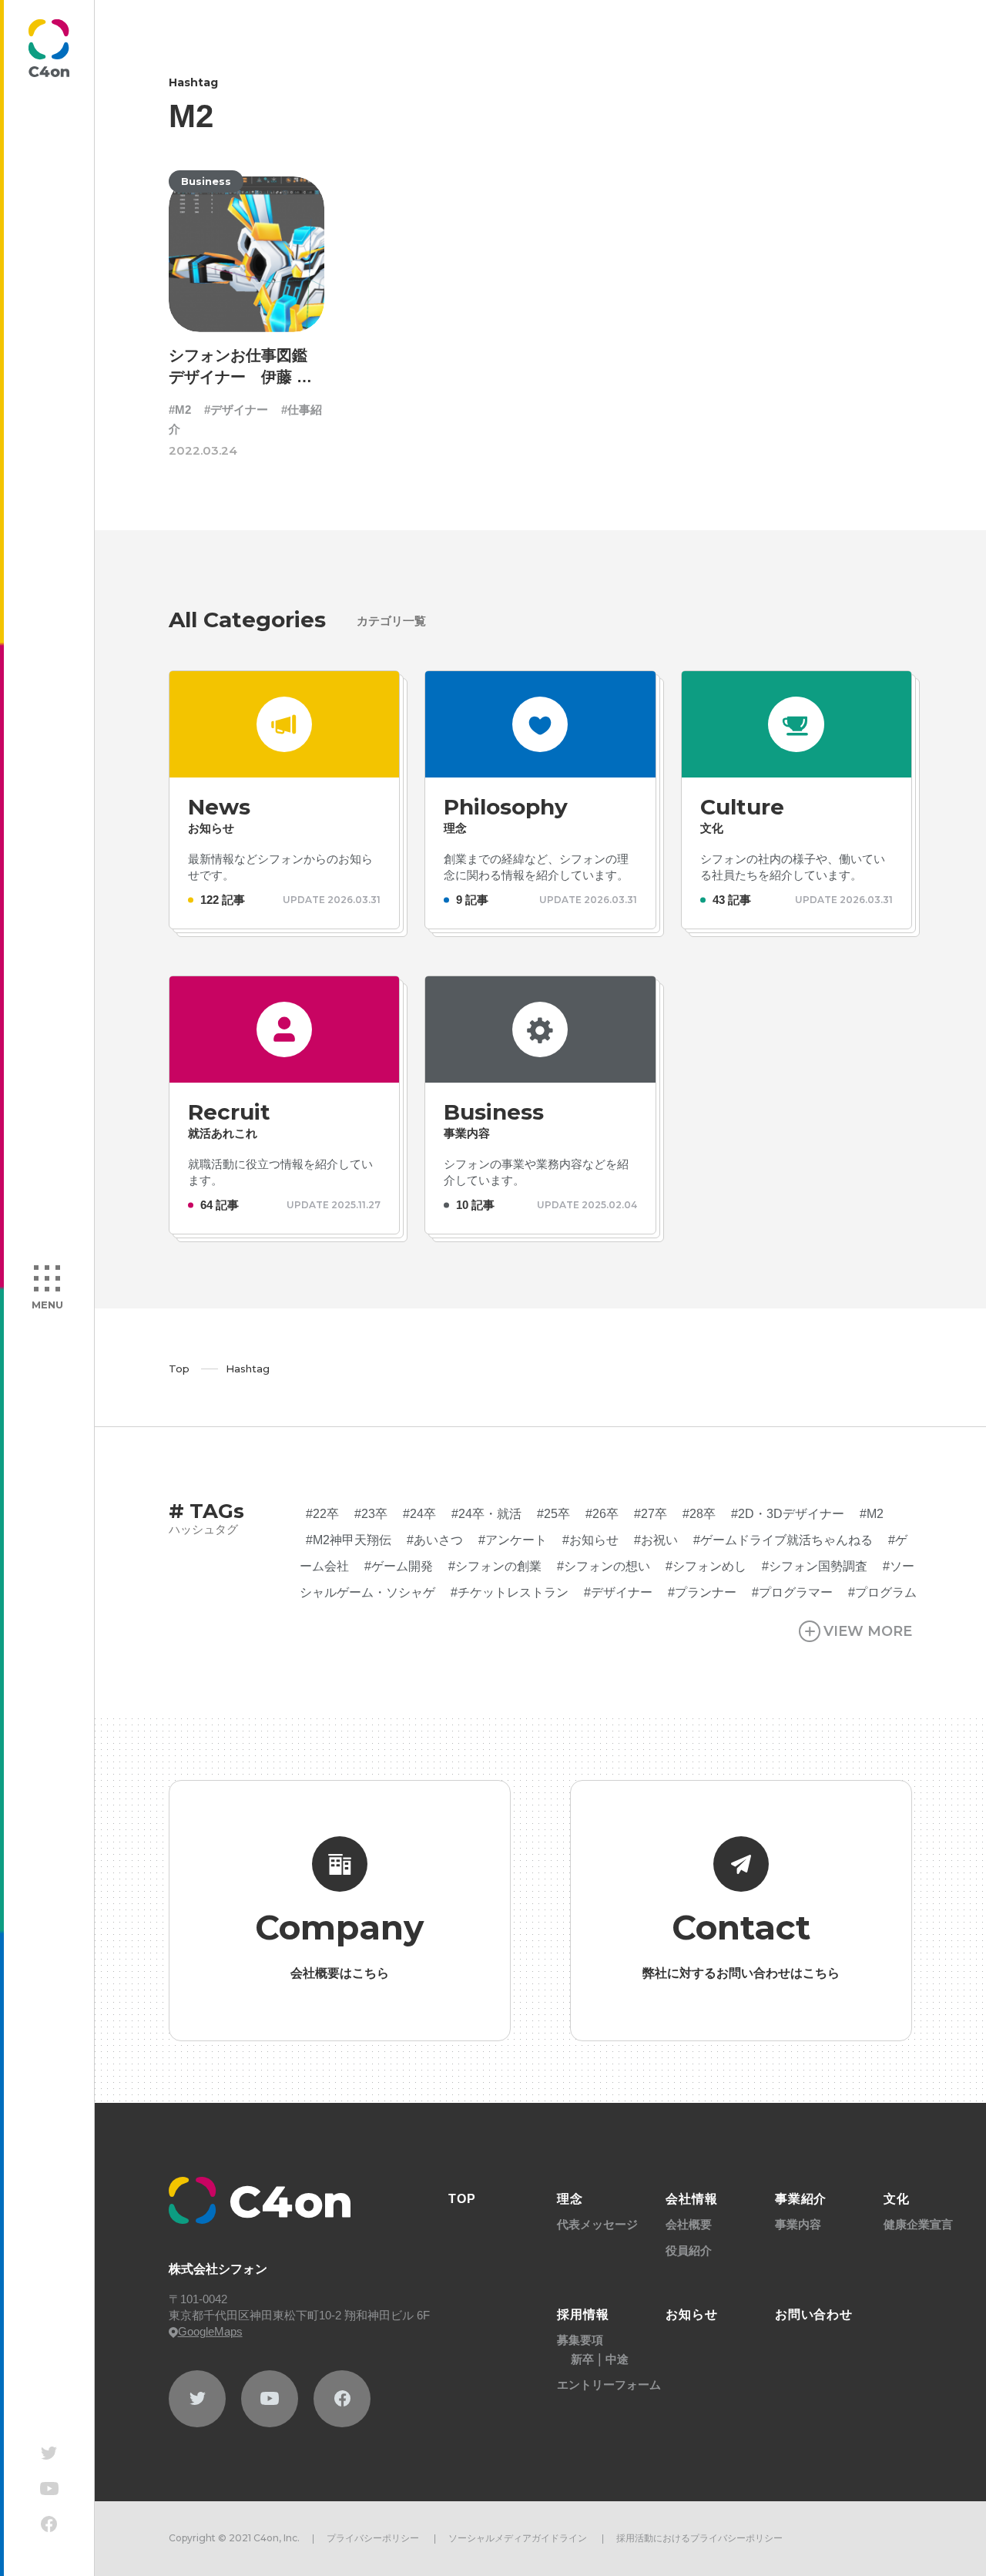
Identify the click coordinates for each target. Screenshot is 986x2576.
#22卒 (322, 1514)
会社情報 (692, 2199)
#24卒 (419, 1514)
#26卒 (602, 1514)
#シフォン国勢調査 (815, 1566)
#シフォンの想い (604, 1566)
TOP (462, 2199)
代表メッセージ (597, 2224)
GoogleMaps (210, 2331)
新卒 (582, 2359)
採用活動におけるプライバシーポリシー (699, 2538)
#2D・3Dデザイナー (788, 1514)
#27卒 (651, 1514)
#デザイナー (236, 410)
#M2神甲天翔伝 (349, 1540)
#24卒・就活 (486, 1514)
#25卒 (553, 1514)
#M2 (180, 410)
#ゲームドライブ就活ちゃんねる (783, 1540)
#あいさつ (435, 1540)
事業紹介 (801, 2199)
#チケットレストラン (510, 1592)
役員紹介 (689, 2250)
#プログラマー (792, 1592)
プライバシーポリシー (373, 2538)
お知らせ (692, 2314)
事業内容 (798, 2224)
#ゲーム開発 (399, 1566)
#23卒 (371, 1514)
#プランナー (702, 1592)
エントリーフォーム (609, 2385)
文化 (897, 2199)
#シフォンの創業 (495, 1566)
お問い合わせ (814, 2314)
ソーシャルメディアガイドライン (518, 2538)
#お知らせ (590, 1540)
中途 (617, 2359)
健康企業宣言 (918, 2224)
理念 (570, 2199)
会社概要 (689, 2224)
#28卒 (699, 1514)
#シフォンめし (706, 1566)
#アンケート (513, 1540)
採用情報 (583, 2314)
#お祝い (656, 1540)
